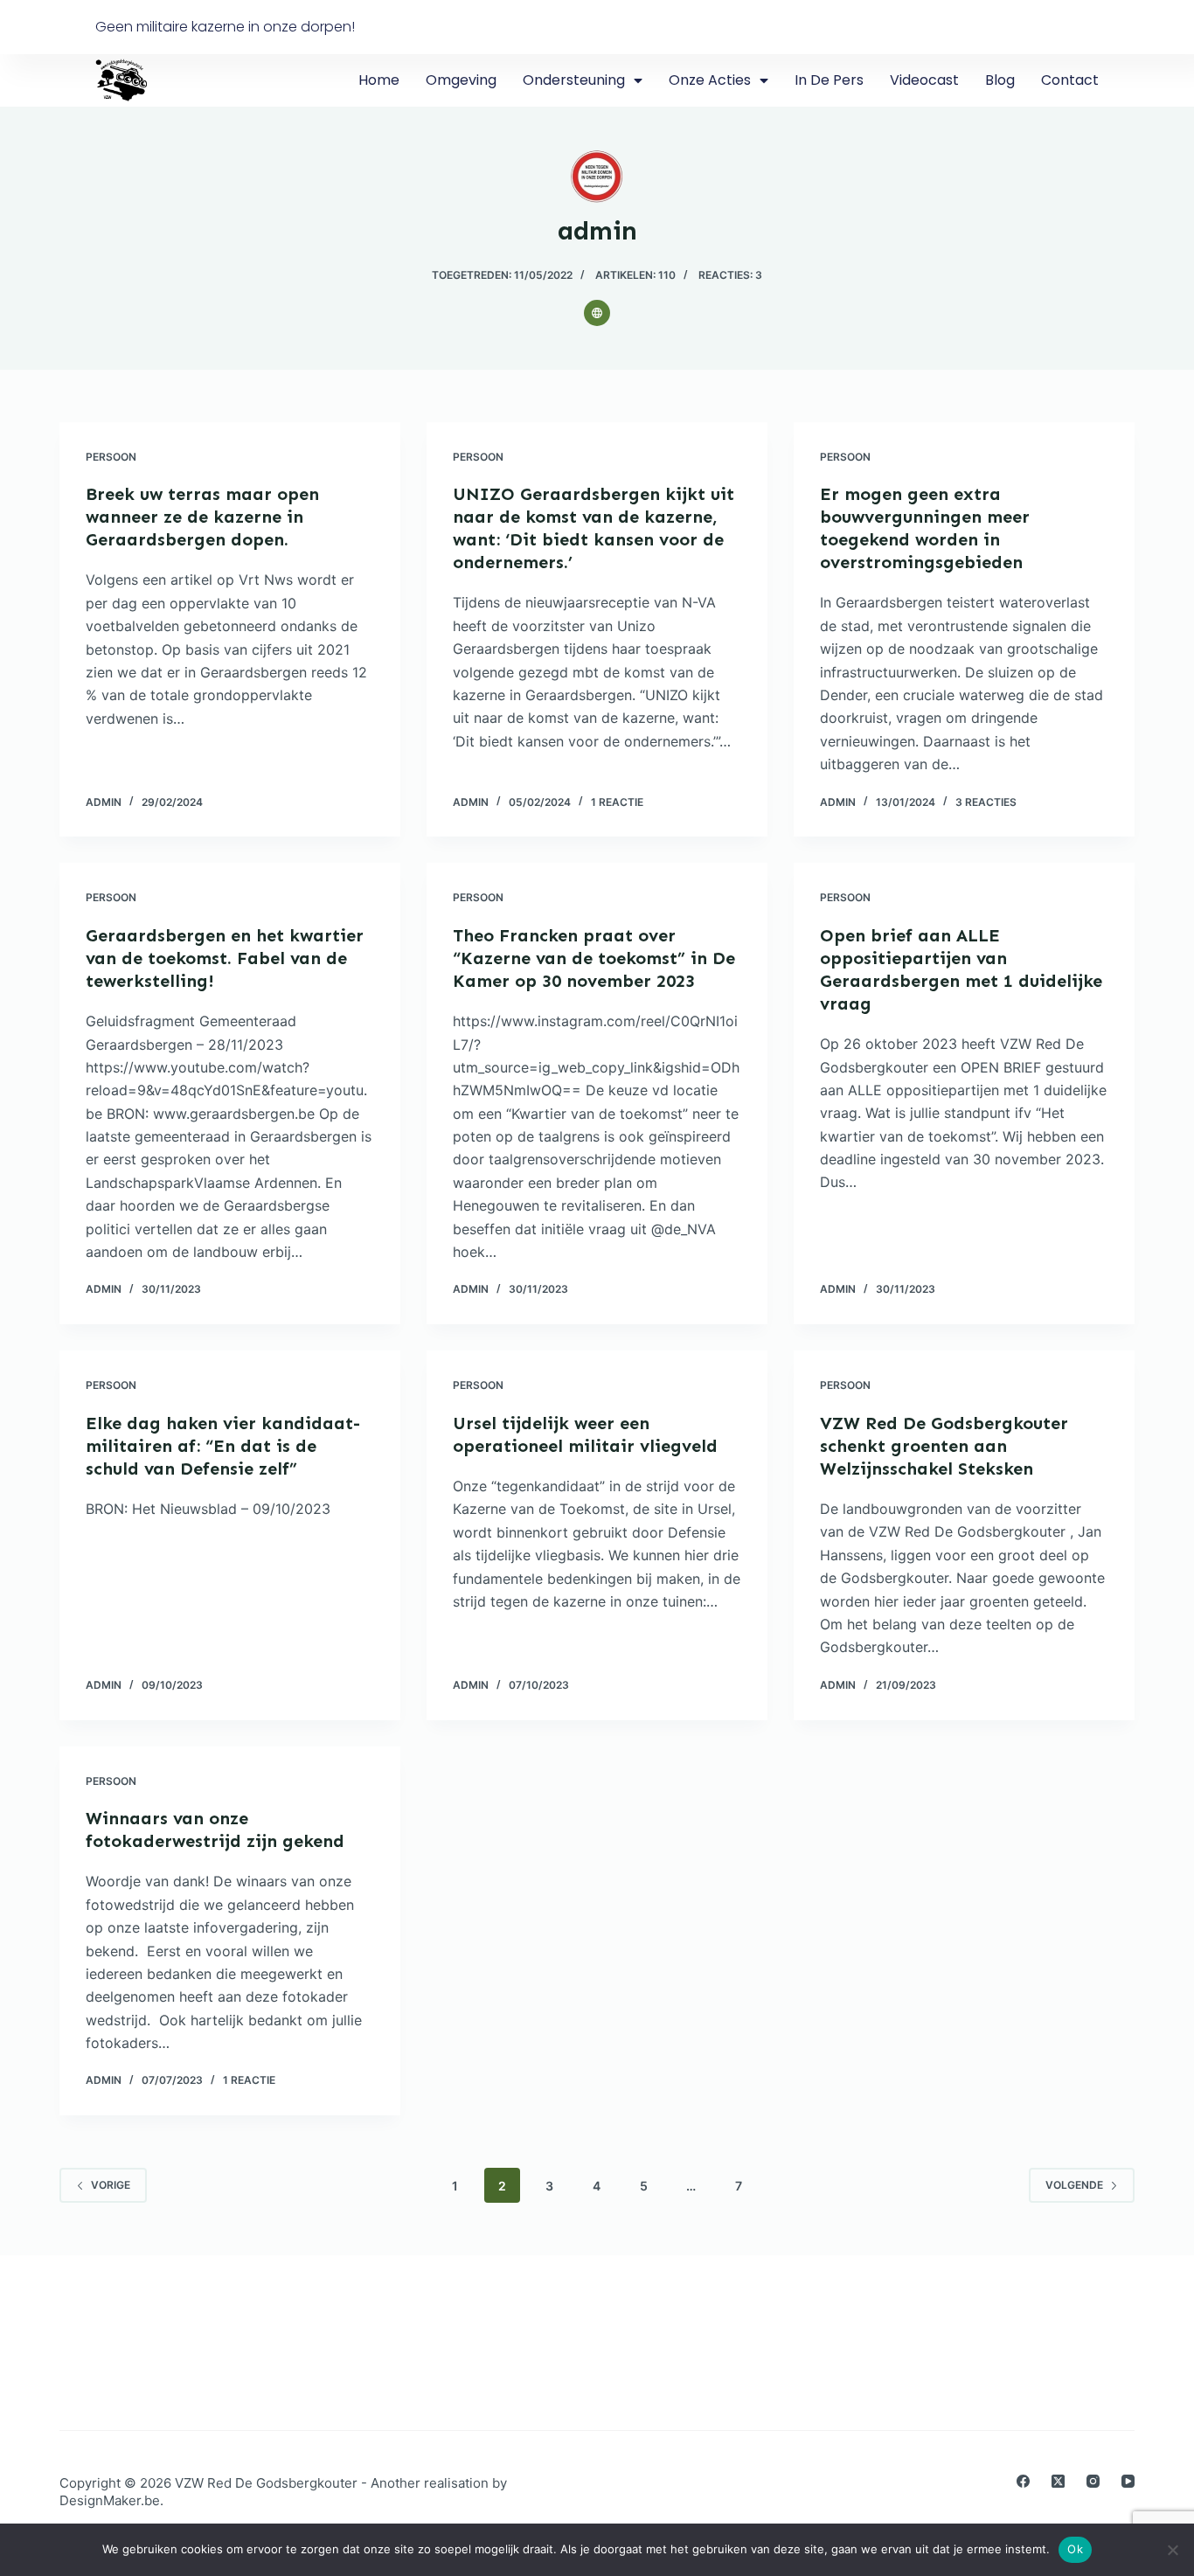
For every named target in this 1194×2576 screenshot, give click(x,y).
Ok (1075, 2549)
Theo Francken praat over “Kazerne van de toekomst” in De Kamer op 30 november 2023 (594, 958)
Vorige (111, 2185)
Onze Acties (710, 80)
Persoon (111, 457)
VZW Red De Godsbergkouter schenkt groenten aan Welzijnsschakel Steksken (944, 1446)
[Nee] (1172, 2550)
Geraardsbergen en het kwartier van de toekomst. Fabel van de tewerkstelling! (225, 958)
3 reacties (986, 802)
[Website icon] (597, 313)
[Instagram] (1093, 2481)
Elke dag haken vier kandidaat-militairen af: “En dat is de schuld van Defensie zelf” (223, 1446)
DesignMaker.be (110, 2500)
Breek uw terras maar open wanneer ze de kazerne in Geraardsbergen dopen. (202, 517)
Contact (1070, 80)
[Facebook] (1023, 2481)
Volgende (1074, 2185)
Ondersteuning (574, 80)
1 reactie (617, 802)
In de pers (829, 80)
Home (379, 80)
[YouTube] (1128, 2481)
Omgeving (461, 80)
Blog (1000, 80)
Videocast (924, 80)
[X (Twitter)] (1058, 2481)
